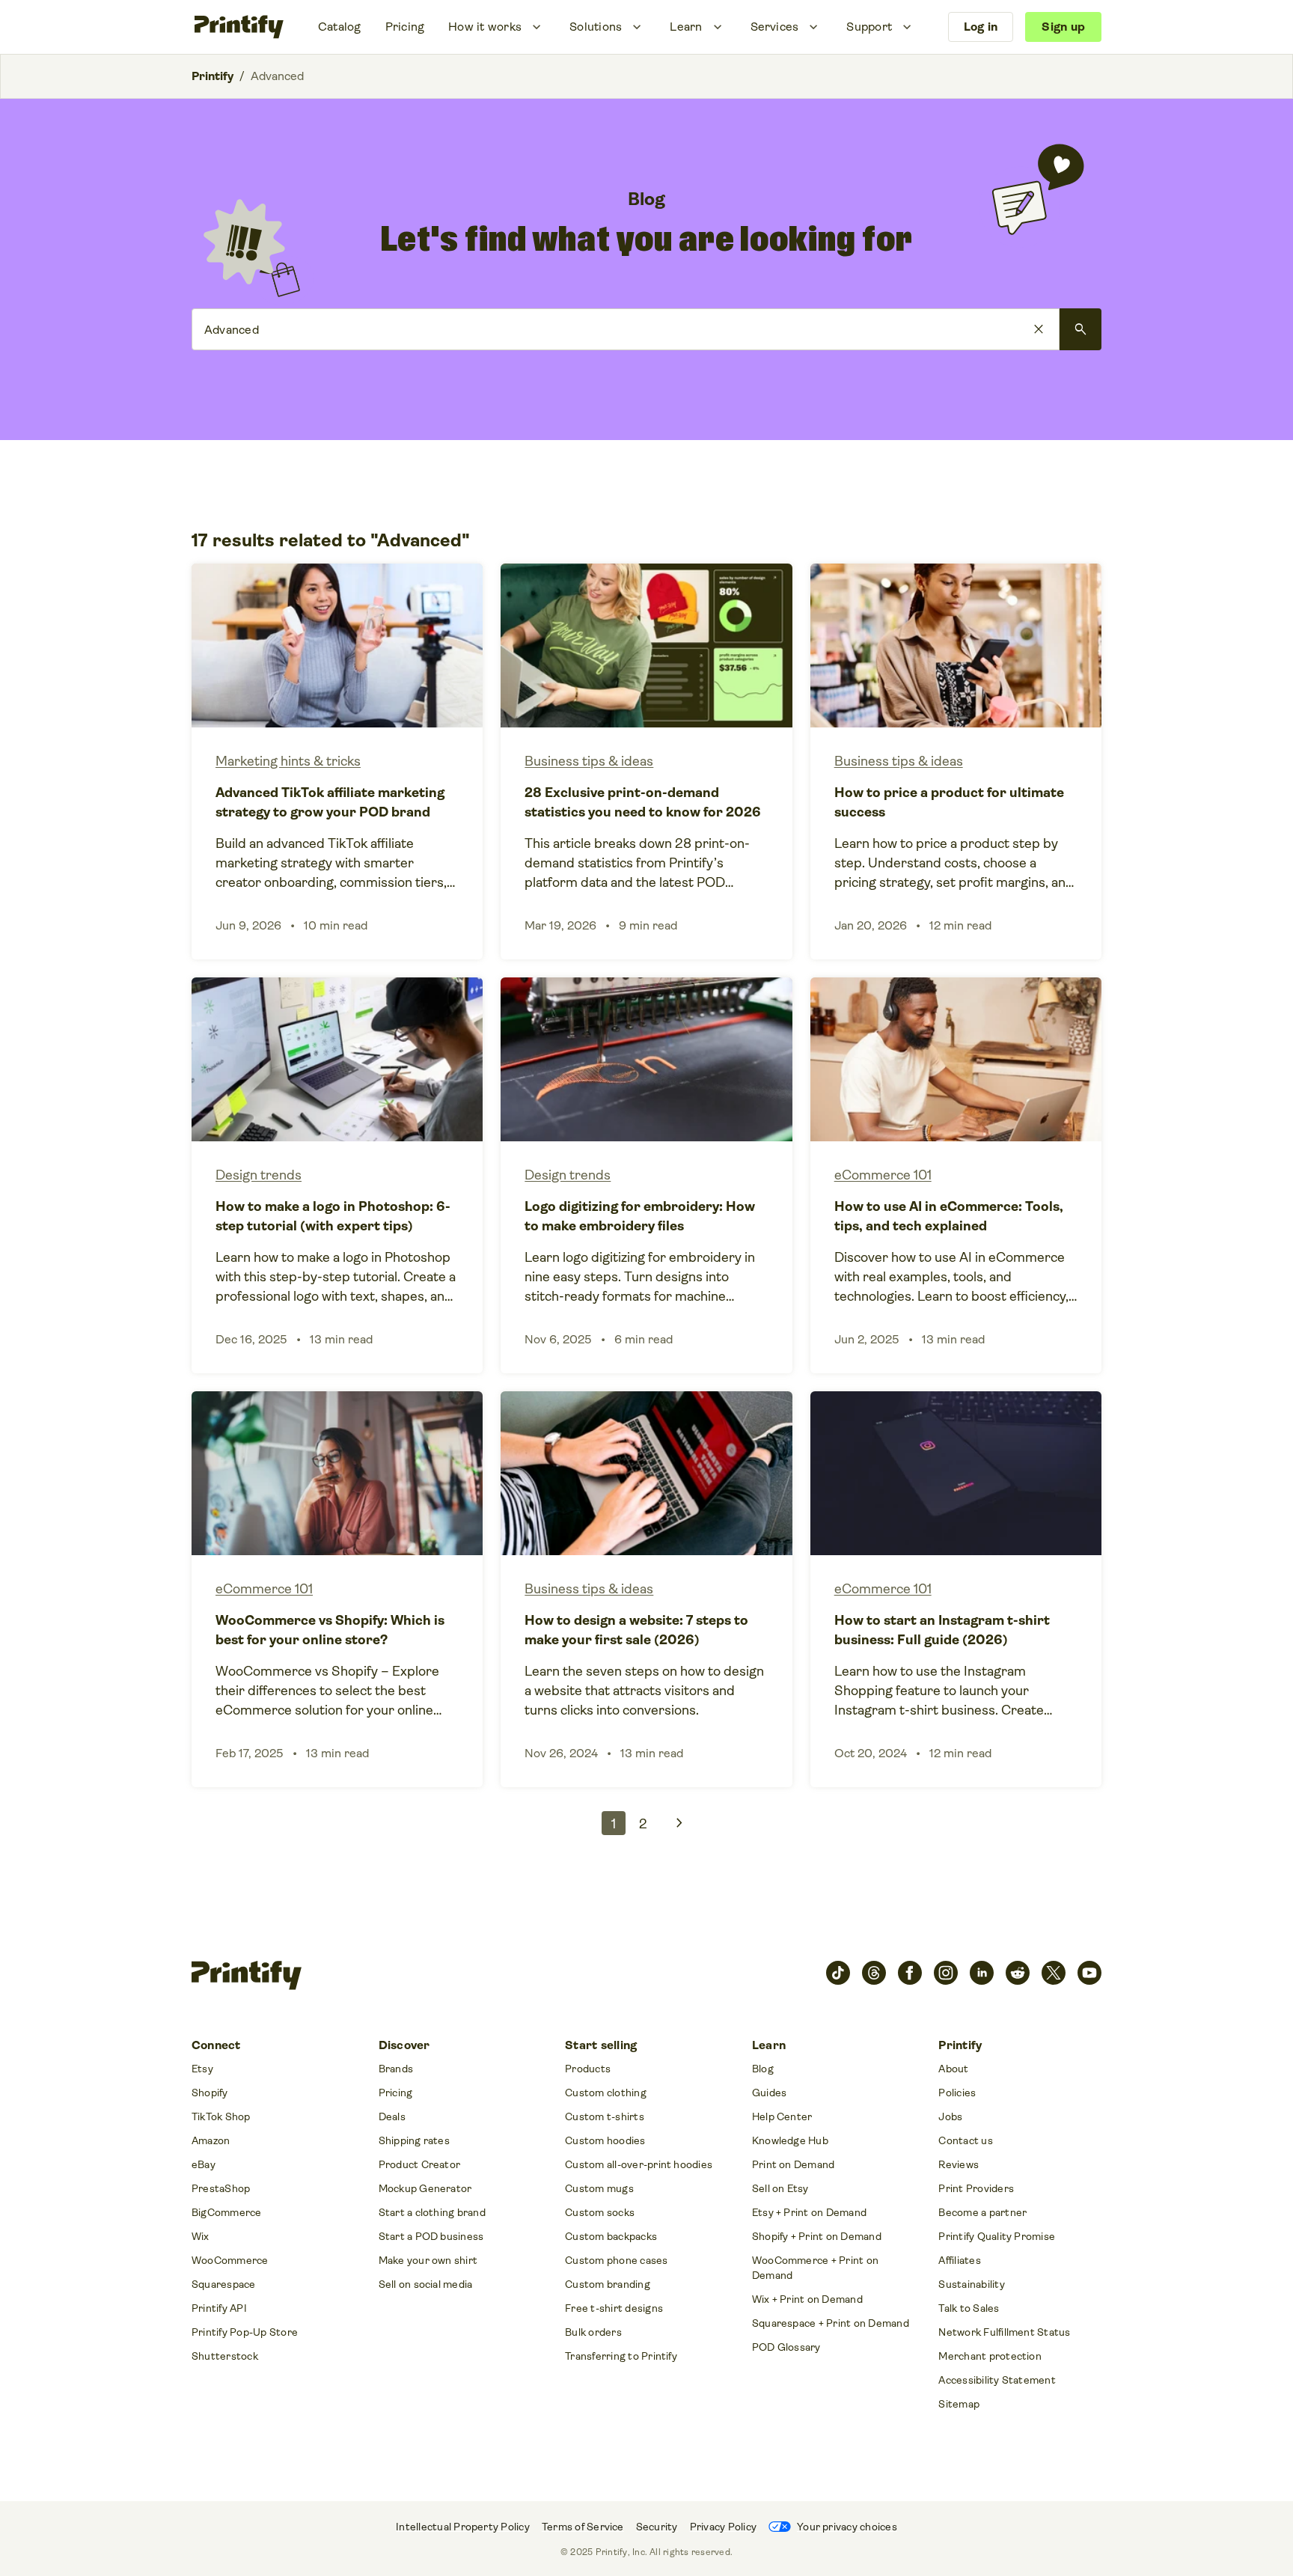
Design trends (259, 1175)
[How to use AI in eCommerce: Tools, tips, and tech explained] (956, 1175)
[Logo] (239, 27)
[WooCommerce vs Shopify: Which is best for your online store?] (337, 1589)
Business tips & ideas (589, 761)
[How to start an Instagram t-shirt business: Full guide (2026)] (956, 1589)
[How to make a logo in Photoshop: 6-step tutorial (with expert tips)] (337, 1175)
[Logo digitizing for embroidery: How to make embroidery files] (646, 1175)
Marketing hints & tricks (288, 761)
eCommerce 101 (883, 1175)
